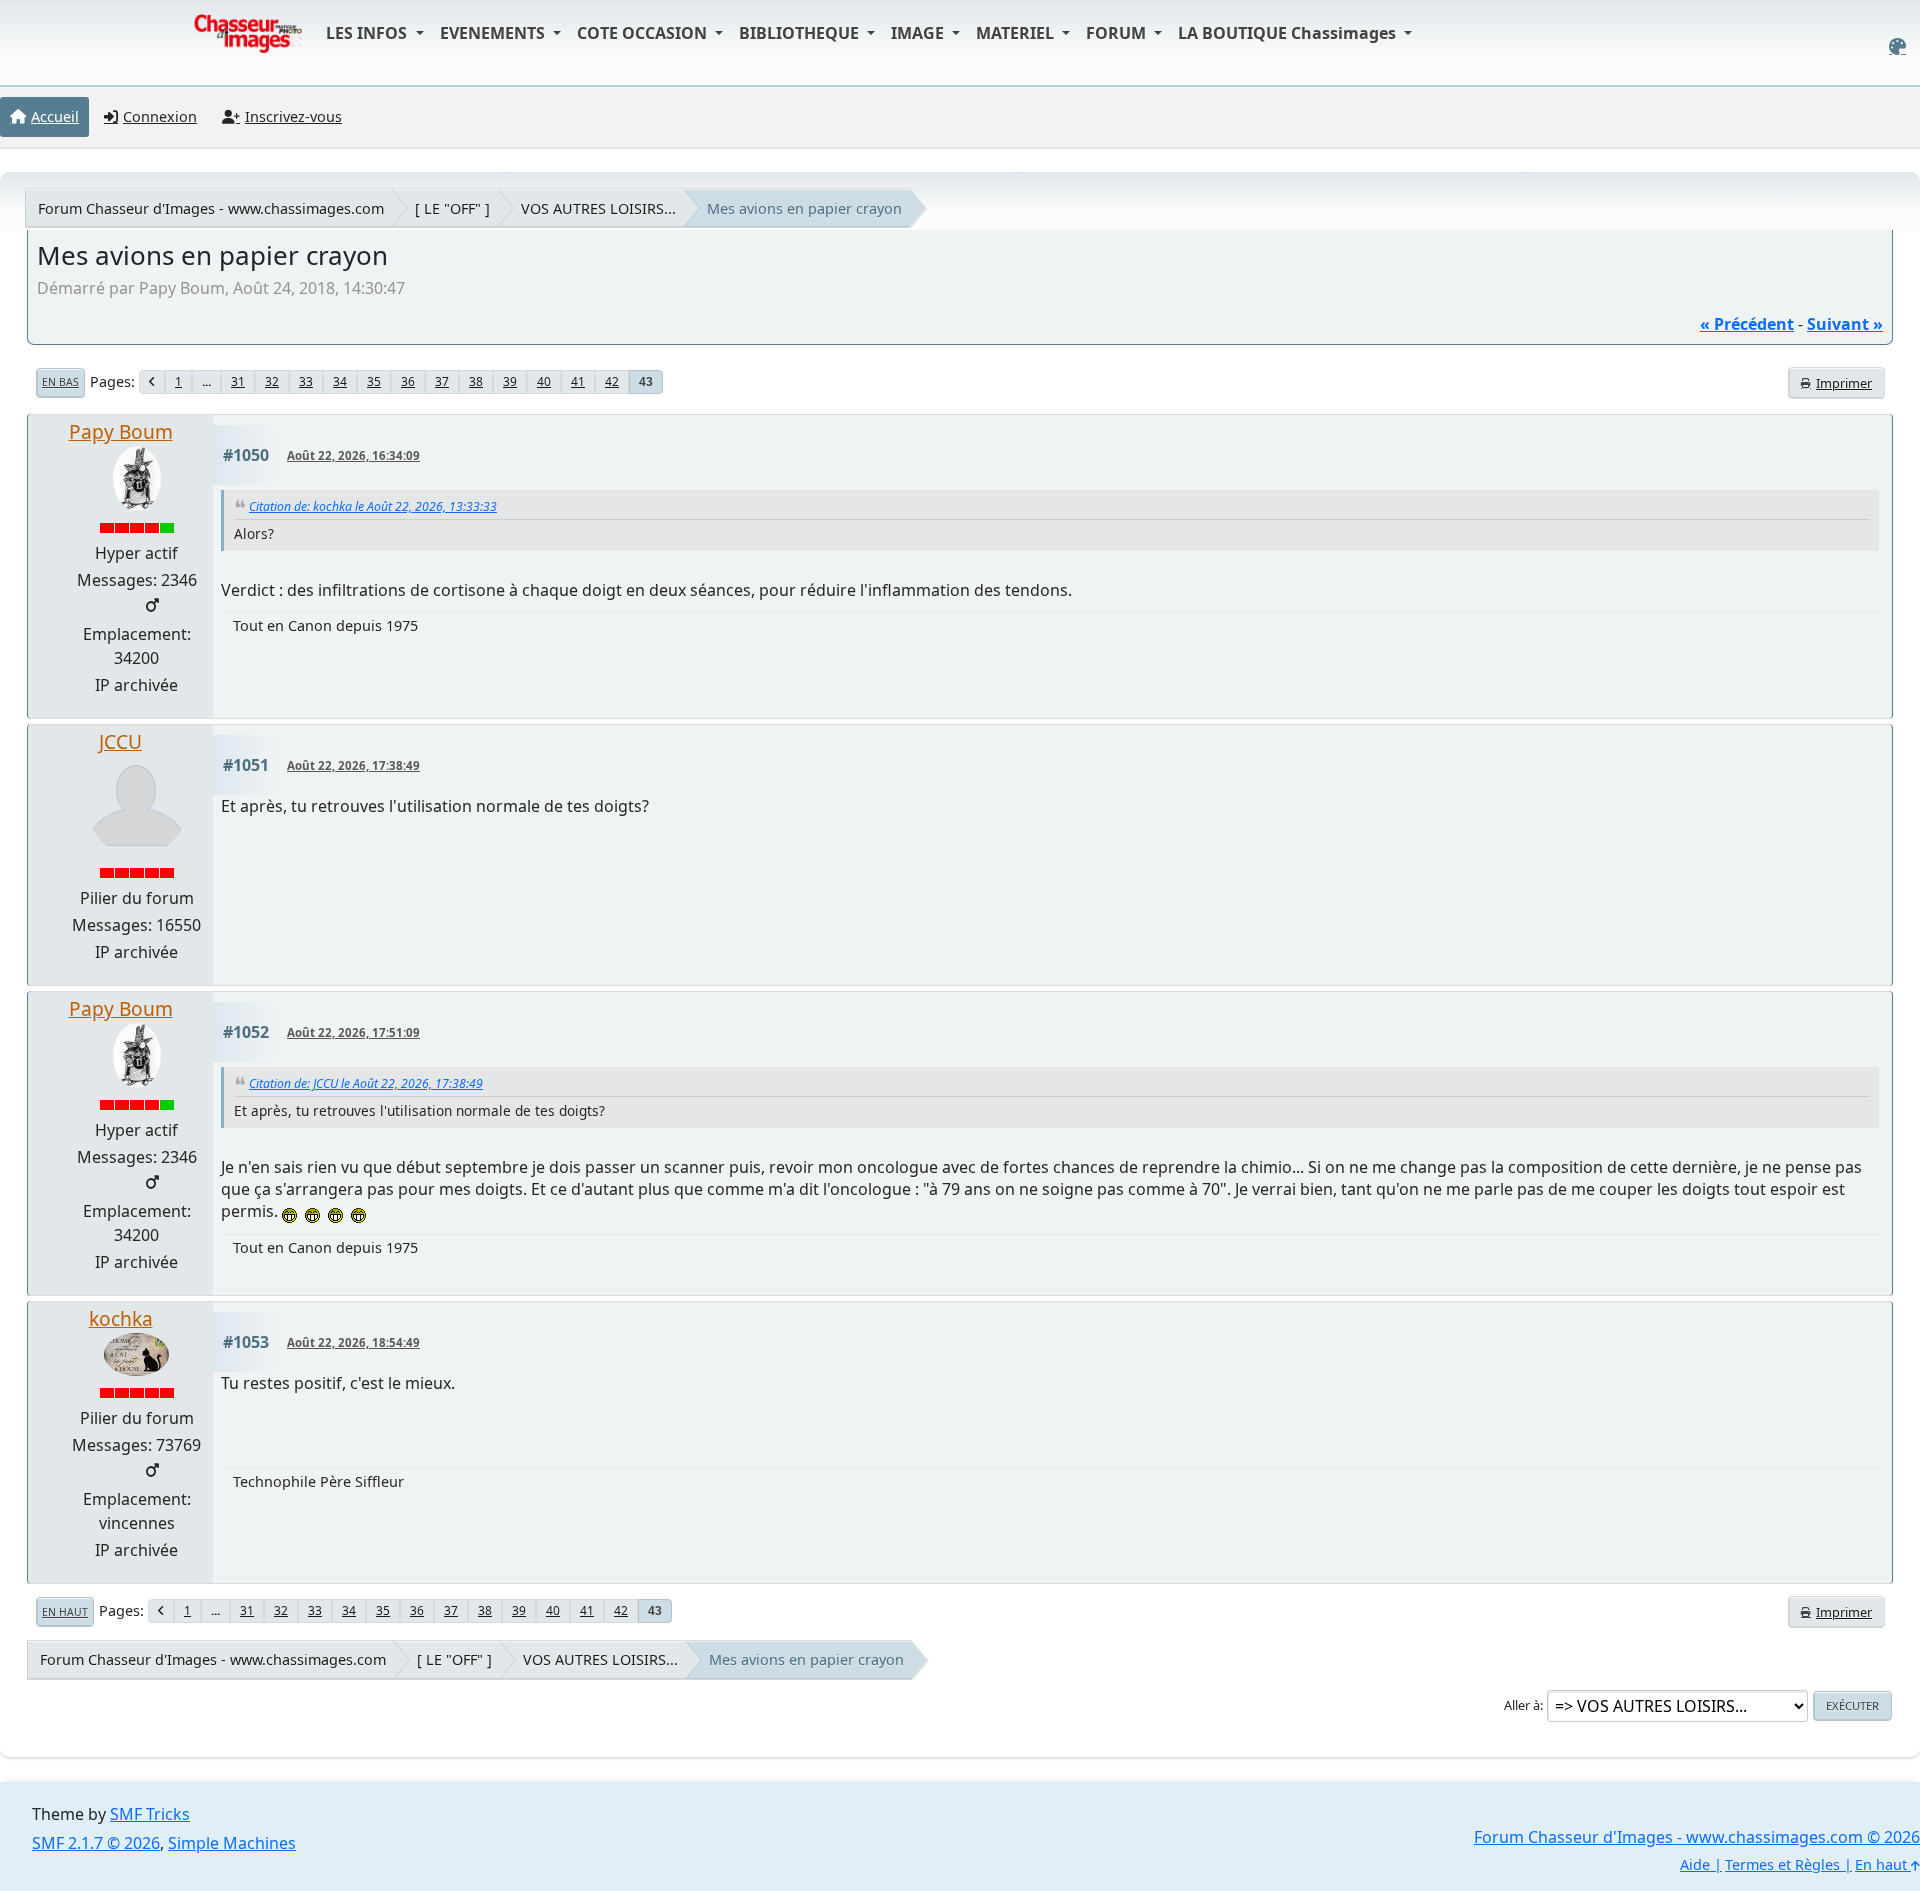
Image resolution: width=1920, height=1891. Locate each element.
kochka (121, 1318)
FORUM (1118, 33)
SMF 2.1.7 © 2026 (96, 1843)
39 (510, 381)
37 (442, 381)
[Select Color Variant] (1897, 46)
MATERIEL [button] (1017, 33)
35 (374, 381)
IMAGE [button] (919, 33)
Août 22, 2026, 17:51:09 (353, 1032)
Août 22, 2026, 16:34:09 (353, 455)
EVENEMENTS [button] (494, 33)
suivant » (1845, 324)
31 (238, 381)
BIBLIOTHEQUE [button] (801, 33)
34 (340, 381)
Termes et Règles (1782, 1864)
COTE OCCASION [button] (644, 33)
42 (612, 381)
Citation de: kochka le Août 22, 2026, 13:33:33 (373, 506)
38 (476, 381)
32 (272, 381)
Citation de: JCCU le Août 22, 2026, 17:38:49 (366, 1083)
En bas (60, 382)
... (206, 381)
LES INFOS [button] (368, 33)
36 (408, 381)
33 (306, 381)
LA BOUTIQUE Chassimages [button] (1289, 33)
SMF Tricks (150, 1814)
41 (578, 381)
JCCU (120, 741)
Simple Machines (232, 1843)
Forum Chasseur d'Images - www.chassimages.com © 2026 (1697, 1837)
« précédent (1747, 324)
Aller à (1522, 1705)
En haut (65, 1612)
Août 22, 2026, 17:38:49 (353, 765)
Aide (1695, 1864)
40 (544, 381)
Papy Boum (121, 431)
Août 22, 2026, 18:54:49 (353, 1342)
